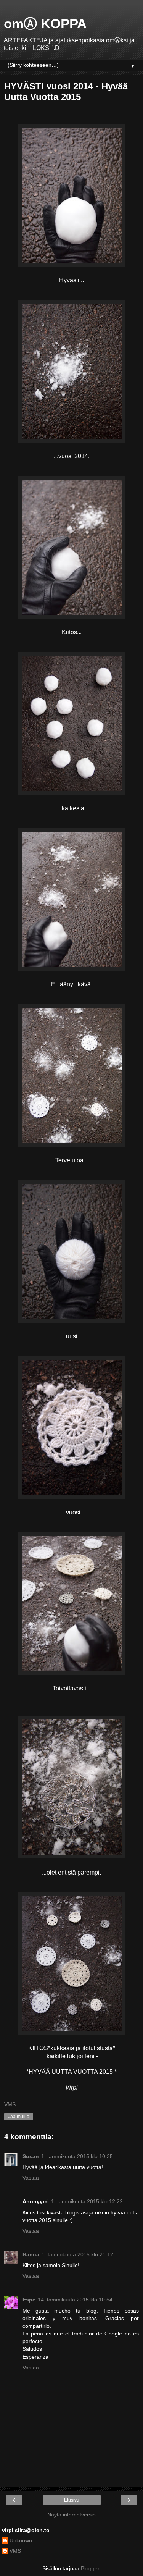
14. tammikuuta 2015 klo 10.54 (75, 2300)
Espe (29, 2300)
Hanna (31, 2254)
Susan (31, 2156)
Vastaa (31, 2178)
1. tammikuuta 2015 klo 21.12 (77, 2254)
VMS (15, 2551)
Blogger (90, 2568)
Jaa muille (19, 2117)
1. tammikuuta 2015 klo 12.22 (87, 2201)
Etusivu (72, 2500)
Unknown (21, 2540)
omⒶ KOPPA (45, 24)
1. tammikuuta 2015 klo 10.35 (77, 2156)
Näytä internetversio (71, 2515)
